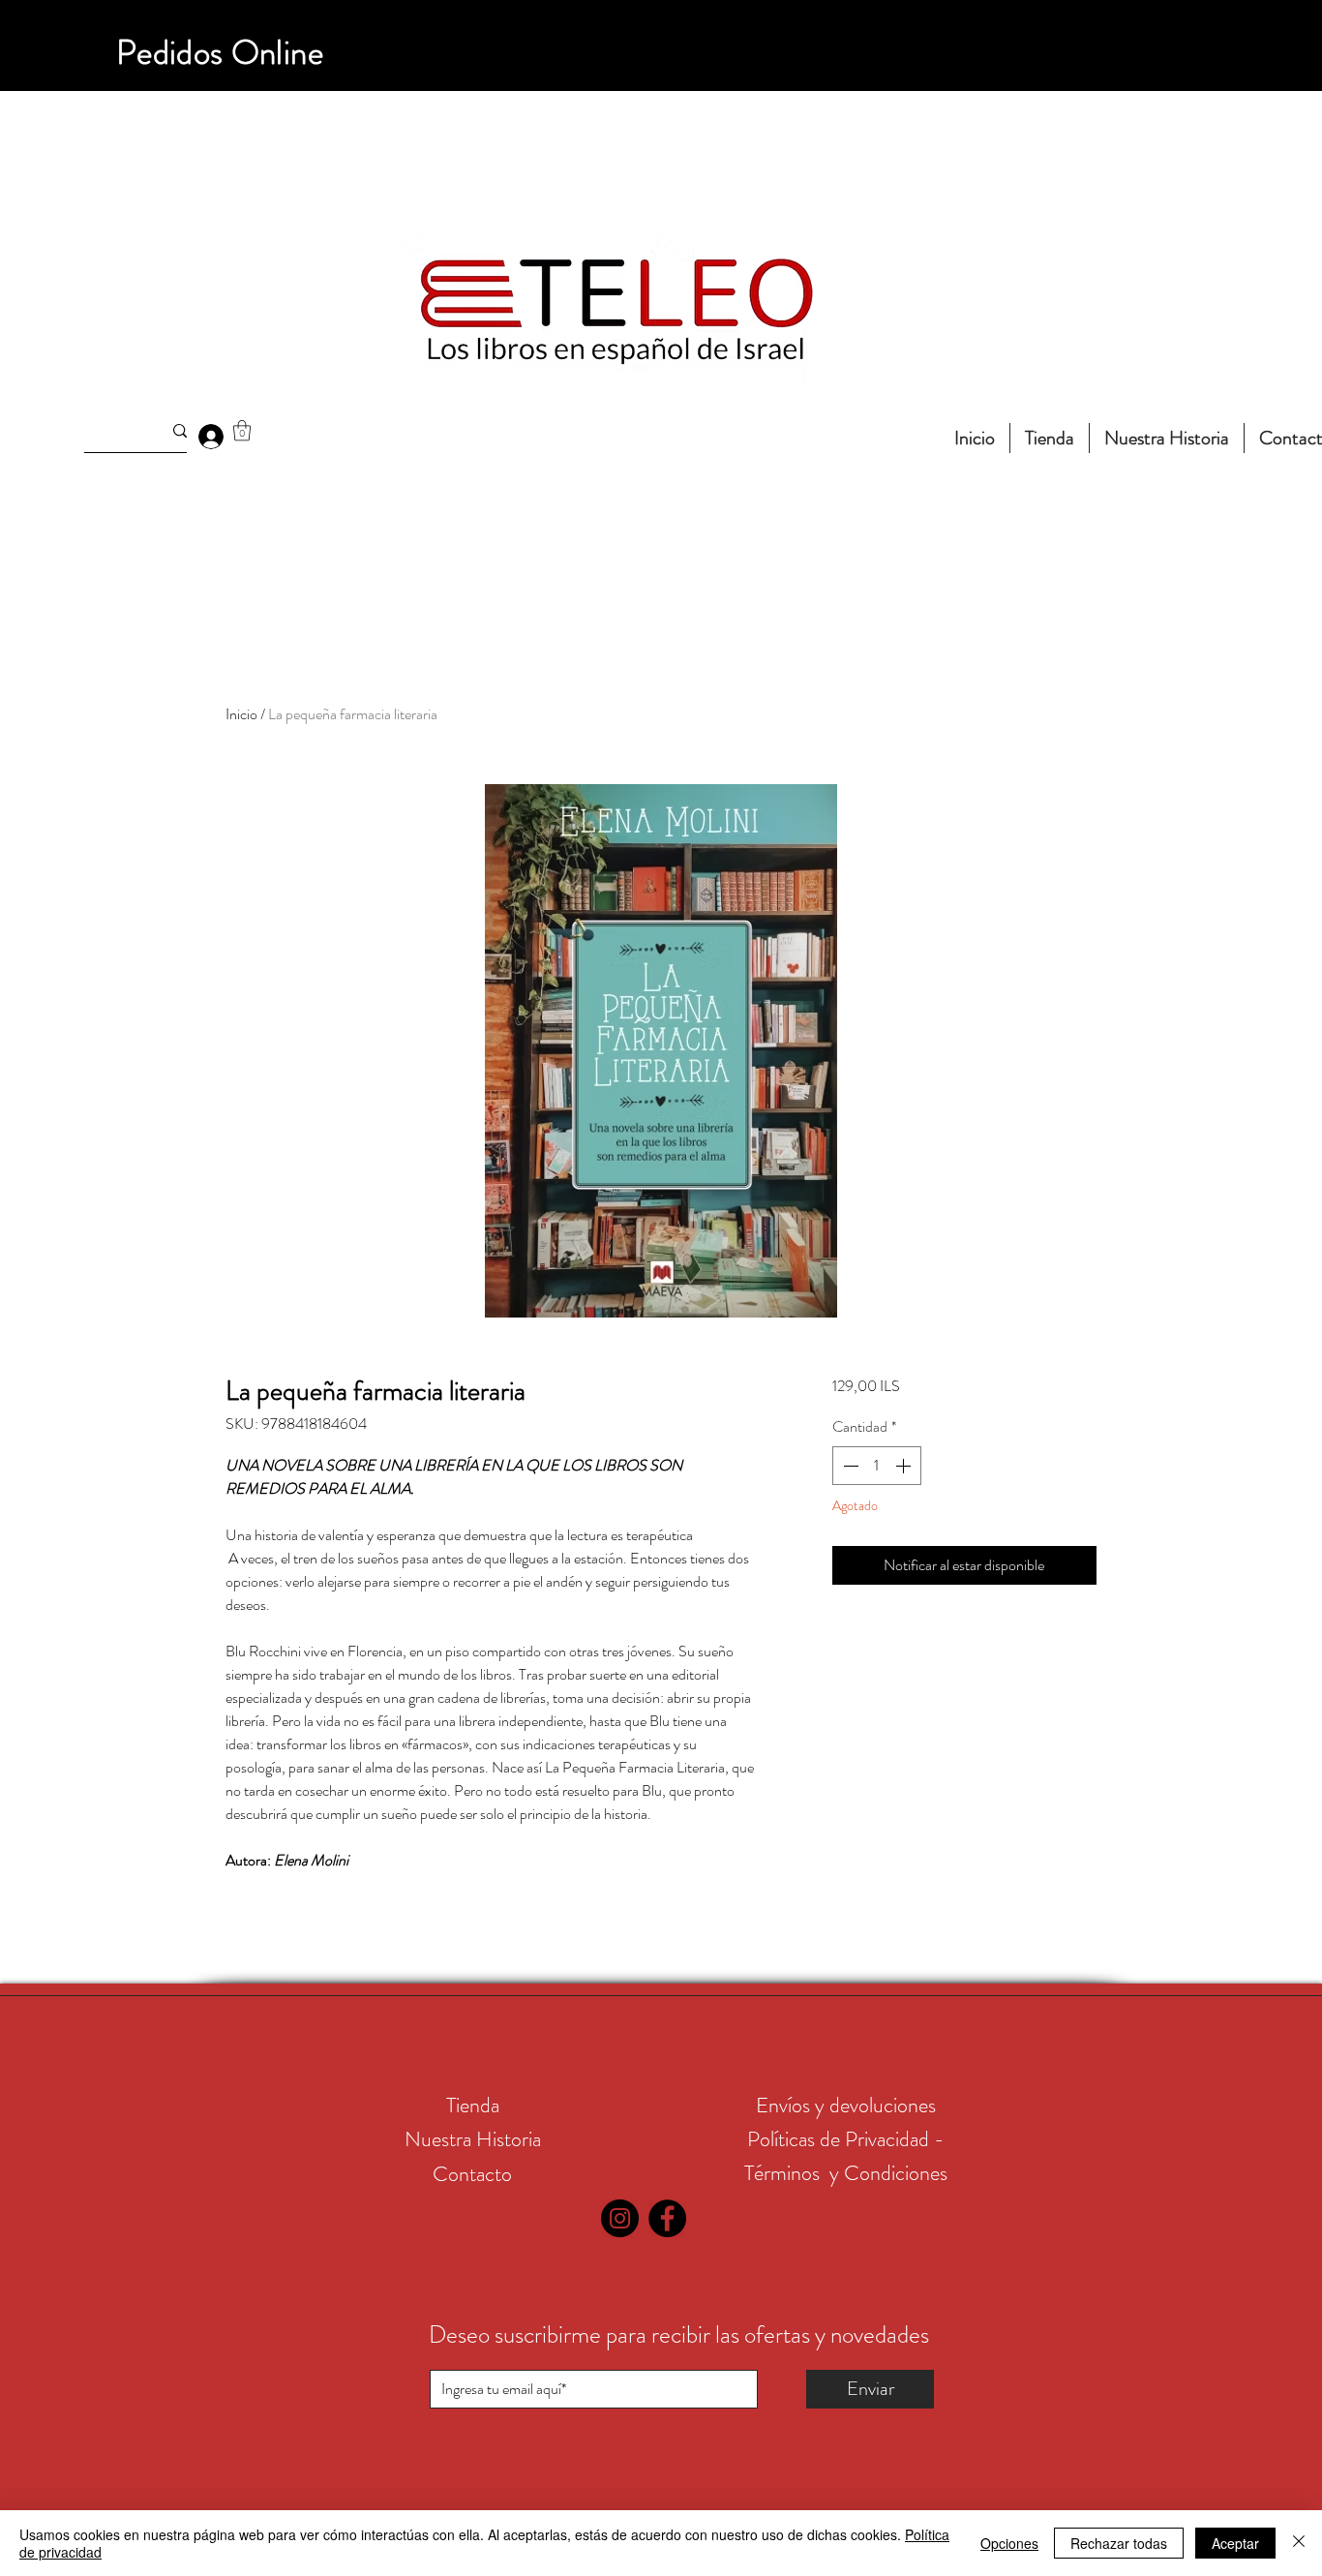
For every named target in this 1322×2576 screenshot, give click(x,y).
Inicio (241, 714)
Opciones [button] (1009, 2543)
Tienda (473, 2105)
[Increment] (905, 1466)
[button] (242, 430)
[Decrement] (849, 1466)
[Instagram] (620, 2218)
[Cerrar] (1299, 2543)
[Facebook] (667, 2218)
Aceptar (1235, 2543)
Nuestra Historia (473, 2139)
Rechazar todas (1119, 2543)
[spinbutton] (877, 1466)
